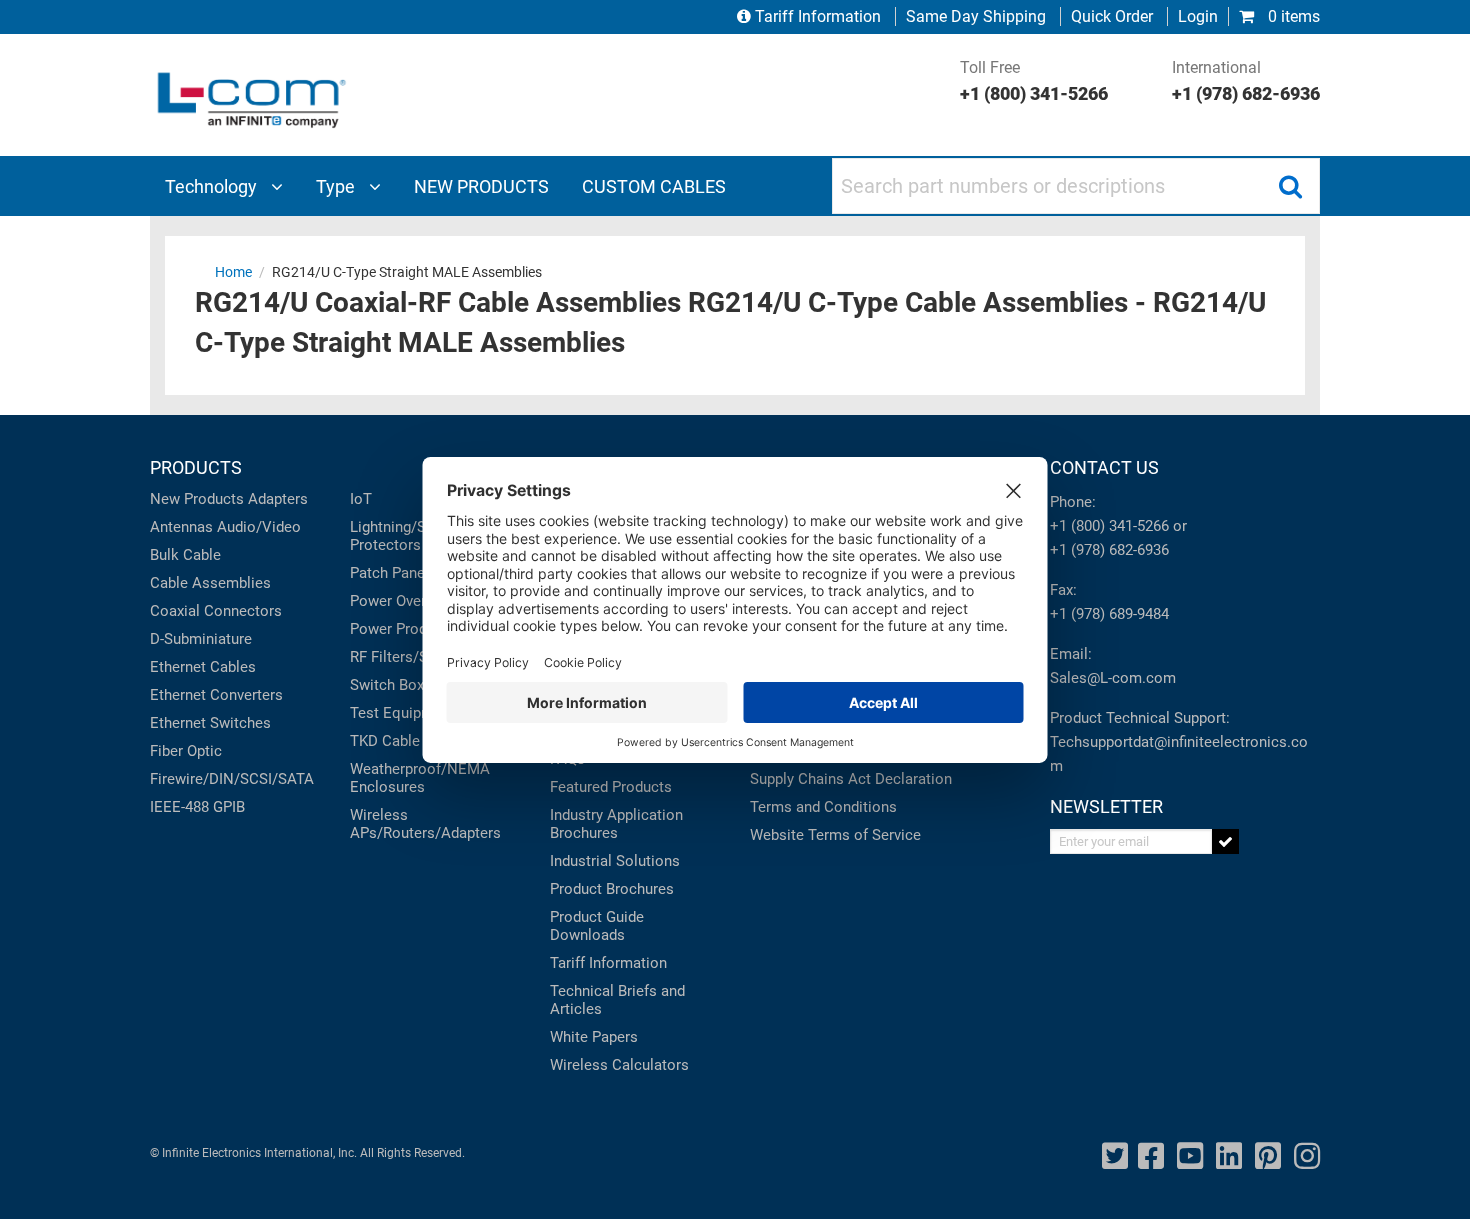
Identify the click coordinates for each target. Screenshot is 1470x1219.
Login (1198, 16)
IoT (361, 499)
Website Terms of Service (835, 835)
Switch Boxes (395, 685)
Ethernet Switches (210, 723)
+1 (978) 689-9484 (1109, 614)
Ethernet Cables (203, 667)
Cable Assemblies (210, 583)
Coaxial (175, 611)
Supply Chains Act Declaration (851, 779)
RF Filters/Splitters (412, 657)
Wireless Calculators (619, 1065)
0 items (1292, 16)
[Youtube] (1190, 1156)
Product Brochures (612, 889)
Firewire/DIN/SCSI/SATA (232, 779)
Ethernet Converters (216, 695)
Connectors (243, 611)
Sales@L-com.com (1113, 678)
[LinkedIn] (1229, 1156)
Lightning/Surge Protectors (402, 536)
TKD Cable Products (417, 741)
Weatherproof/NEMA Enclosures (420, 778)
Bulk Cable (185, 555)
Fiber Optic (186, 751)
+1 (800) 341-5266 (1109, 526)
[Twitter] (1115, 1156)
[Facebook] (1151, 1156)
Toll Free (1034, 81)
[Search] (1290, 186)
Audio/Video (259, 527)
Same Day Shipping (976, 16)
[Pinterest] (1268, 1156)
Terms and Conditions (823, 807)
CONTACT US (1104, 467)
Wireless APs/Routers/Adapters (425, 824)
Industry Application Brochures (616, 824)
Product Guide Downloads (597, 926)
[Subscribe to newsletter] (1225, 841)
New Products (197, 499)
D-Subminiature (201, 639)
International (1246, 81)
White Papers (594, 1037)
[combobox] (1076, 186)
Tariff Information (818, 16)
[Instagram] (1307, 1156)
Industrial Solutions (615, 861)
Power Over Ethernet (418, 601)
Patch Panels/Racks (417, 573)
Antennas (181, 527)
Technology (213, 186)
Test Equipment (402, 713)
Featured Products (611, 787)
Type (337, 186)
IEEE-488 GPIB (197, 807)
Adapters (278, 499)
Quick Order (1112, 16)
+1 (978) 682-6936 (1109, 550)
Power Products (403, 629)
